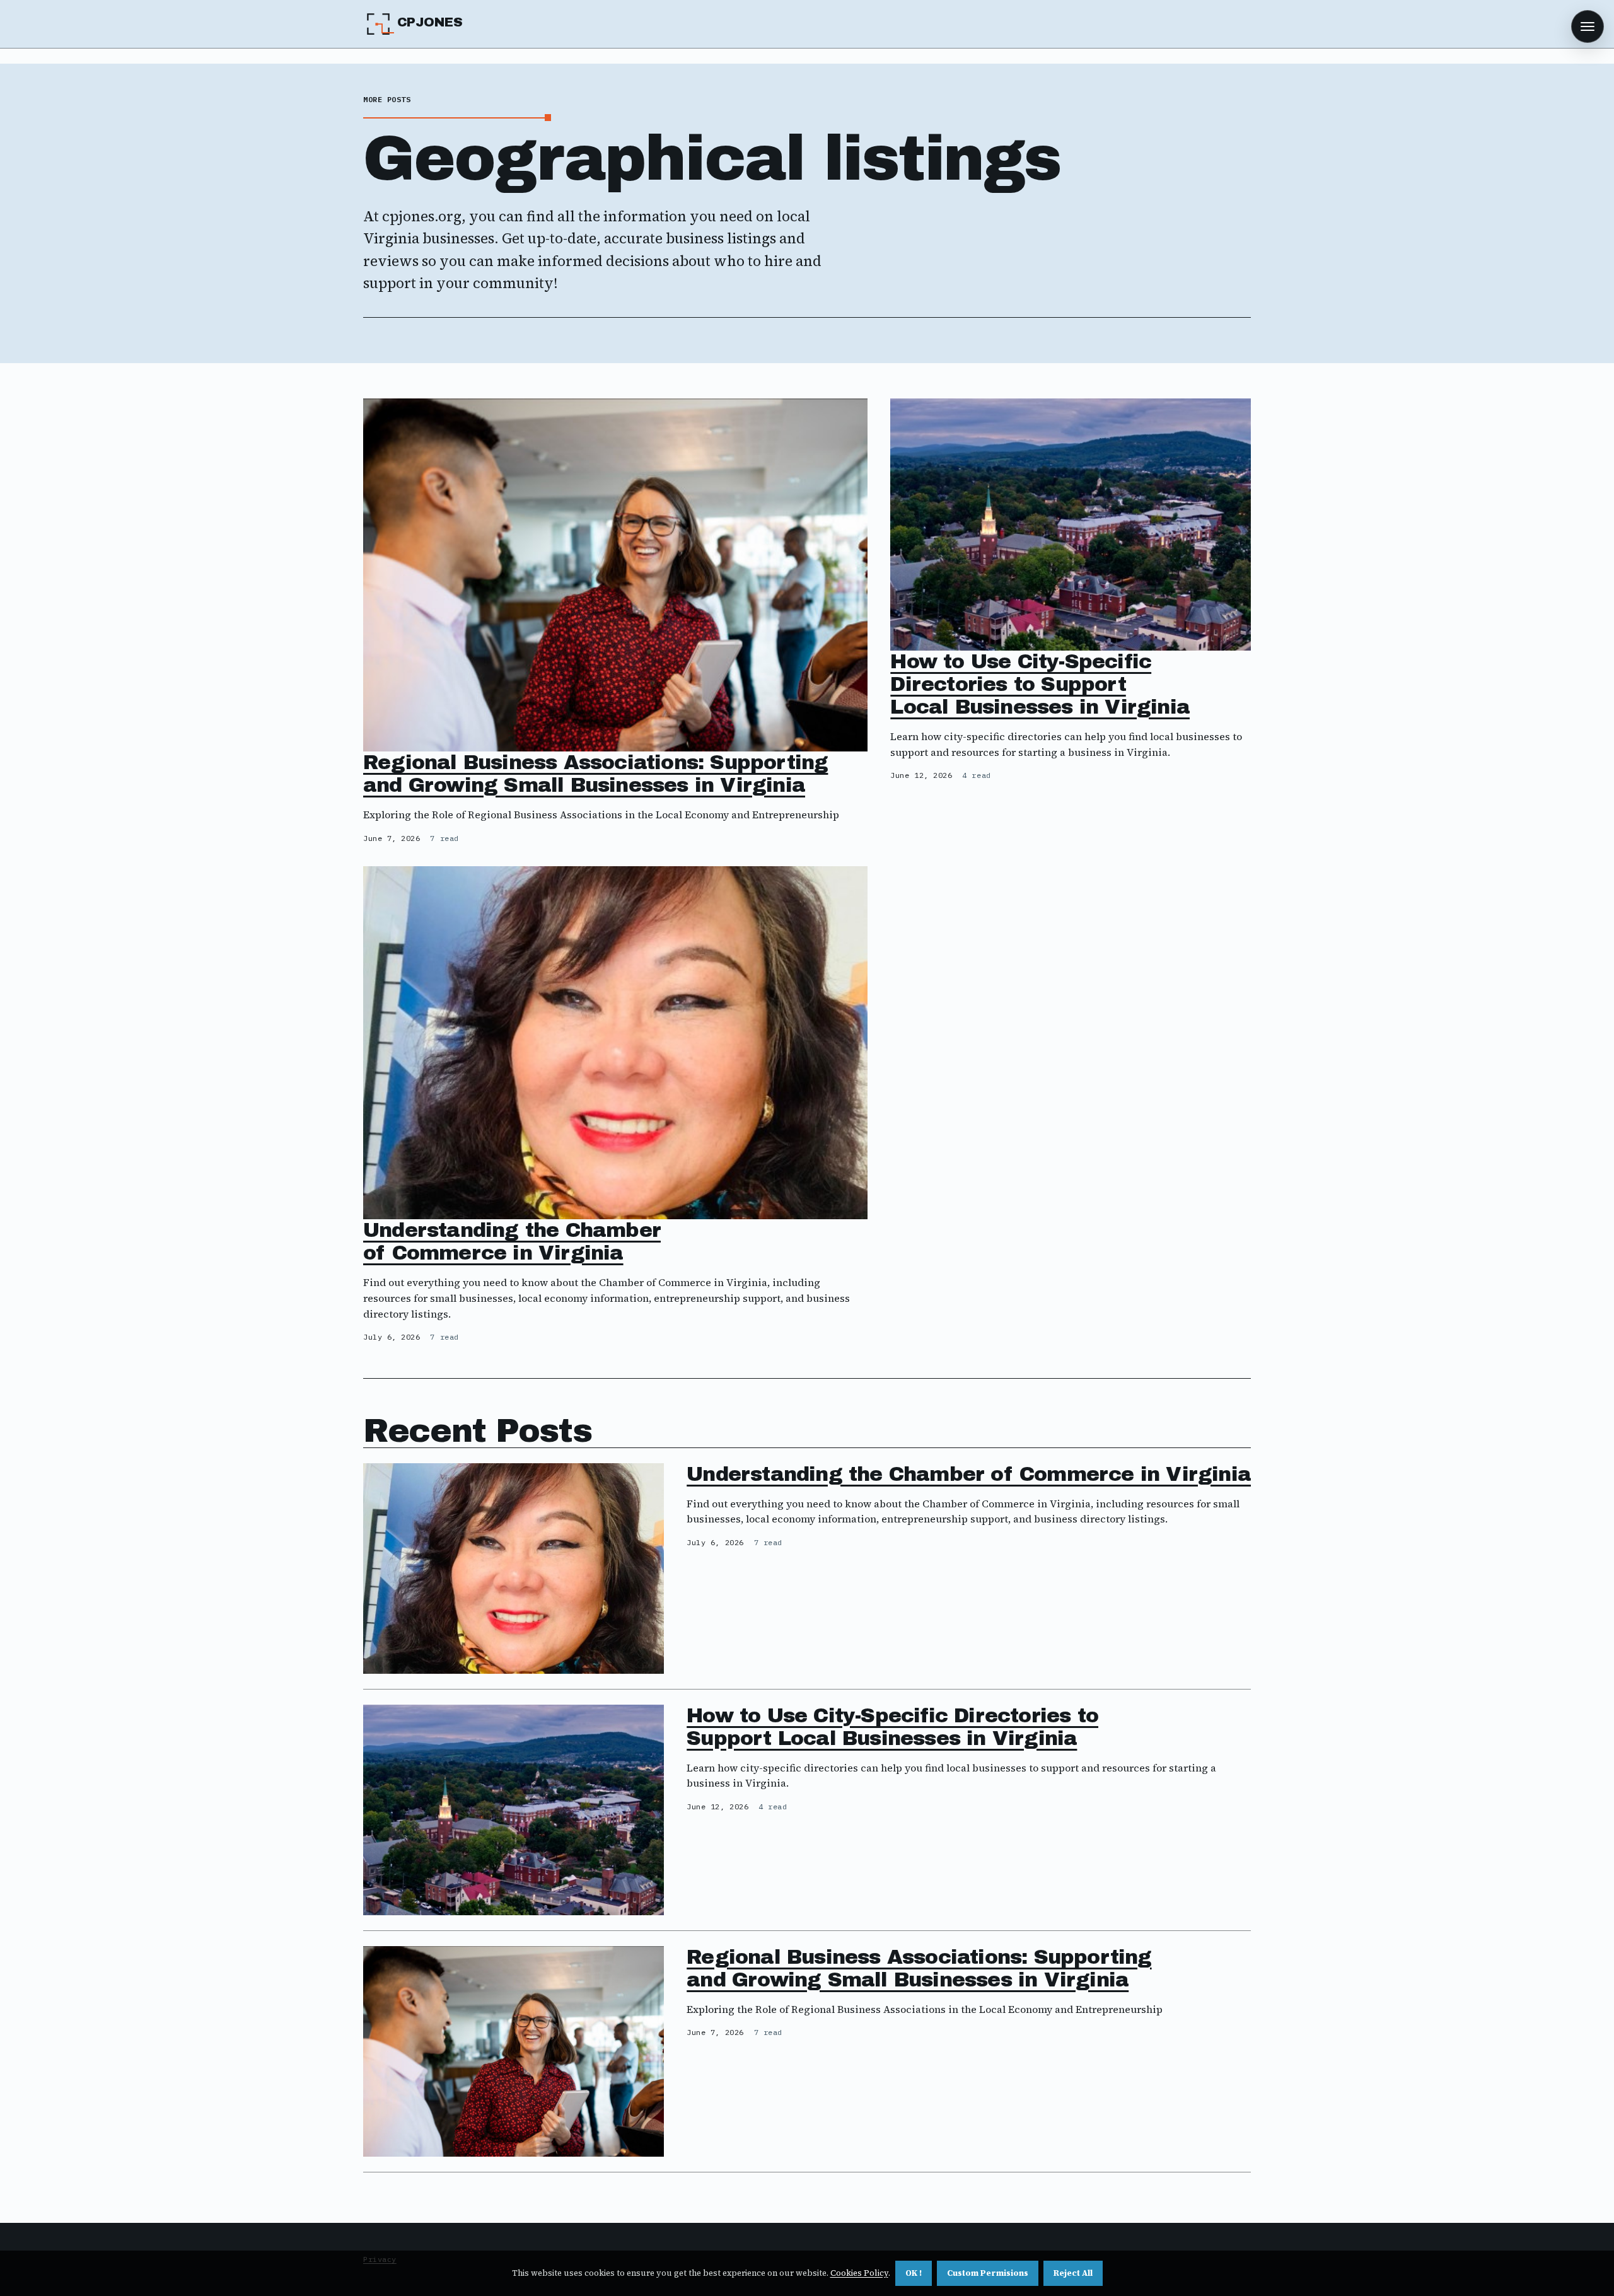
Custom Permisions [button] (988, 2273)
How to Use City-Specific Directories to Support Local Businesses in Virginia (1040, 684)
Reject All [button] (1073, 2273)
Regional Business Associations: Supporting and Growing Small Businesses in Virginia (595, 774)
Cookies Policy (859, 2273)
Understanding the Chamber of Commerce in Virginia (512, 1242)
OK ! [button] (914, 2273)
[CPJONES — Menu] (1588, 26)
